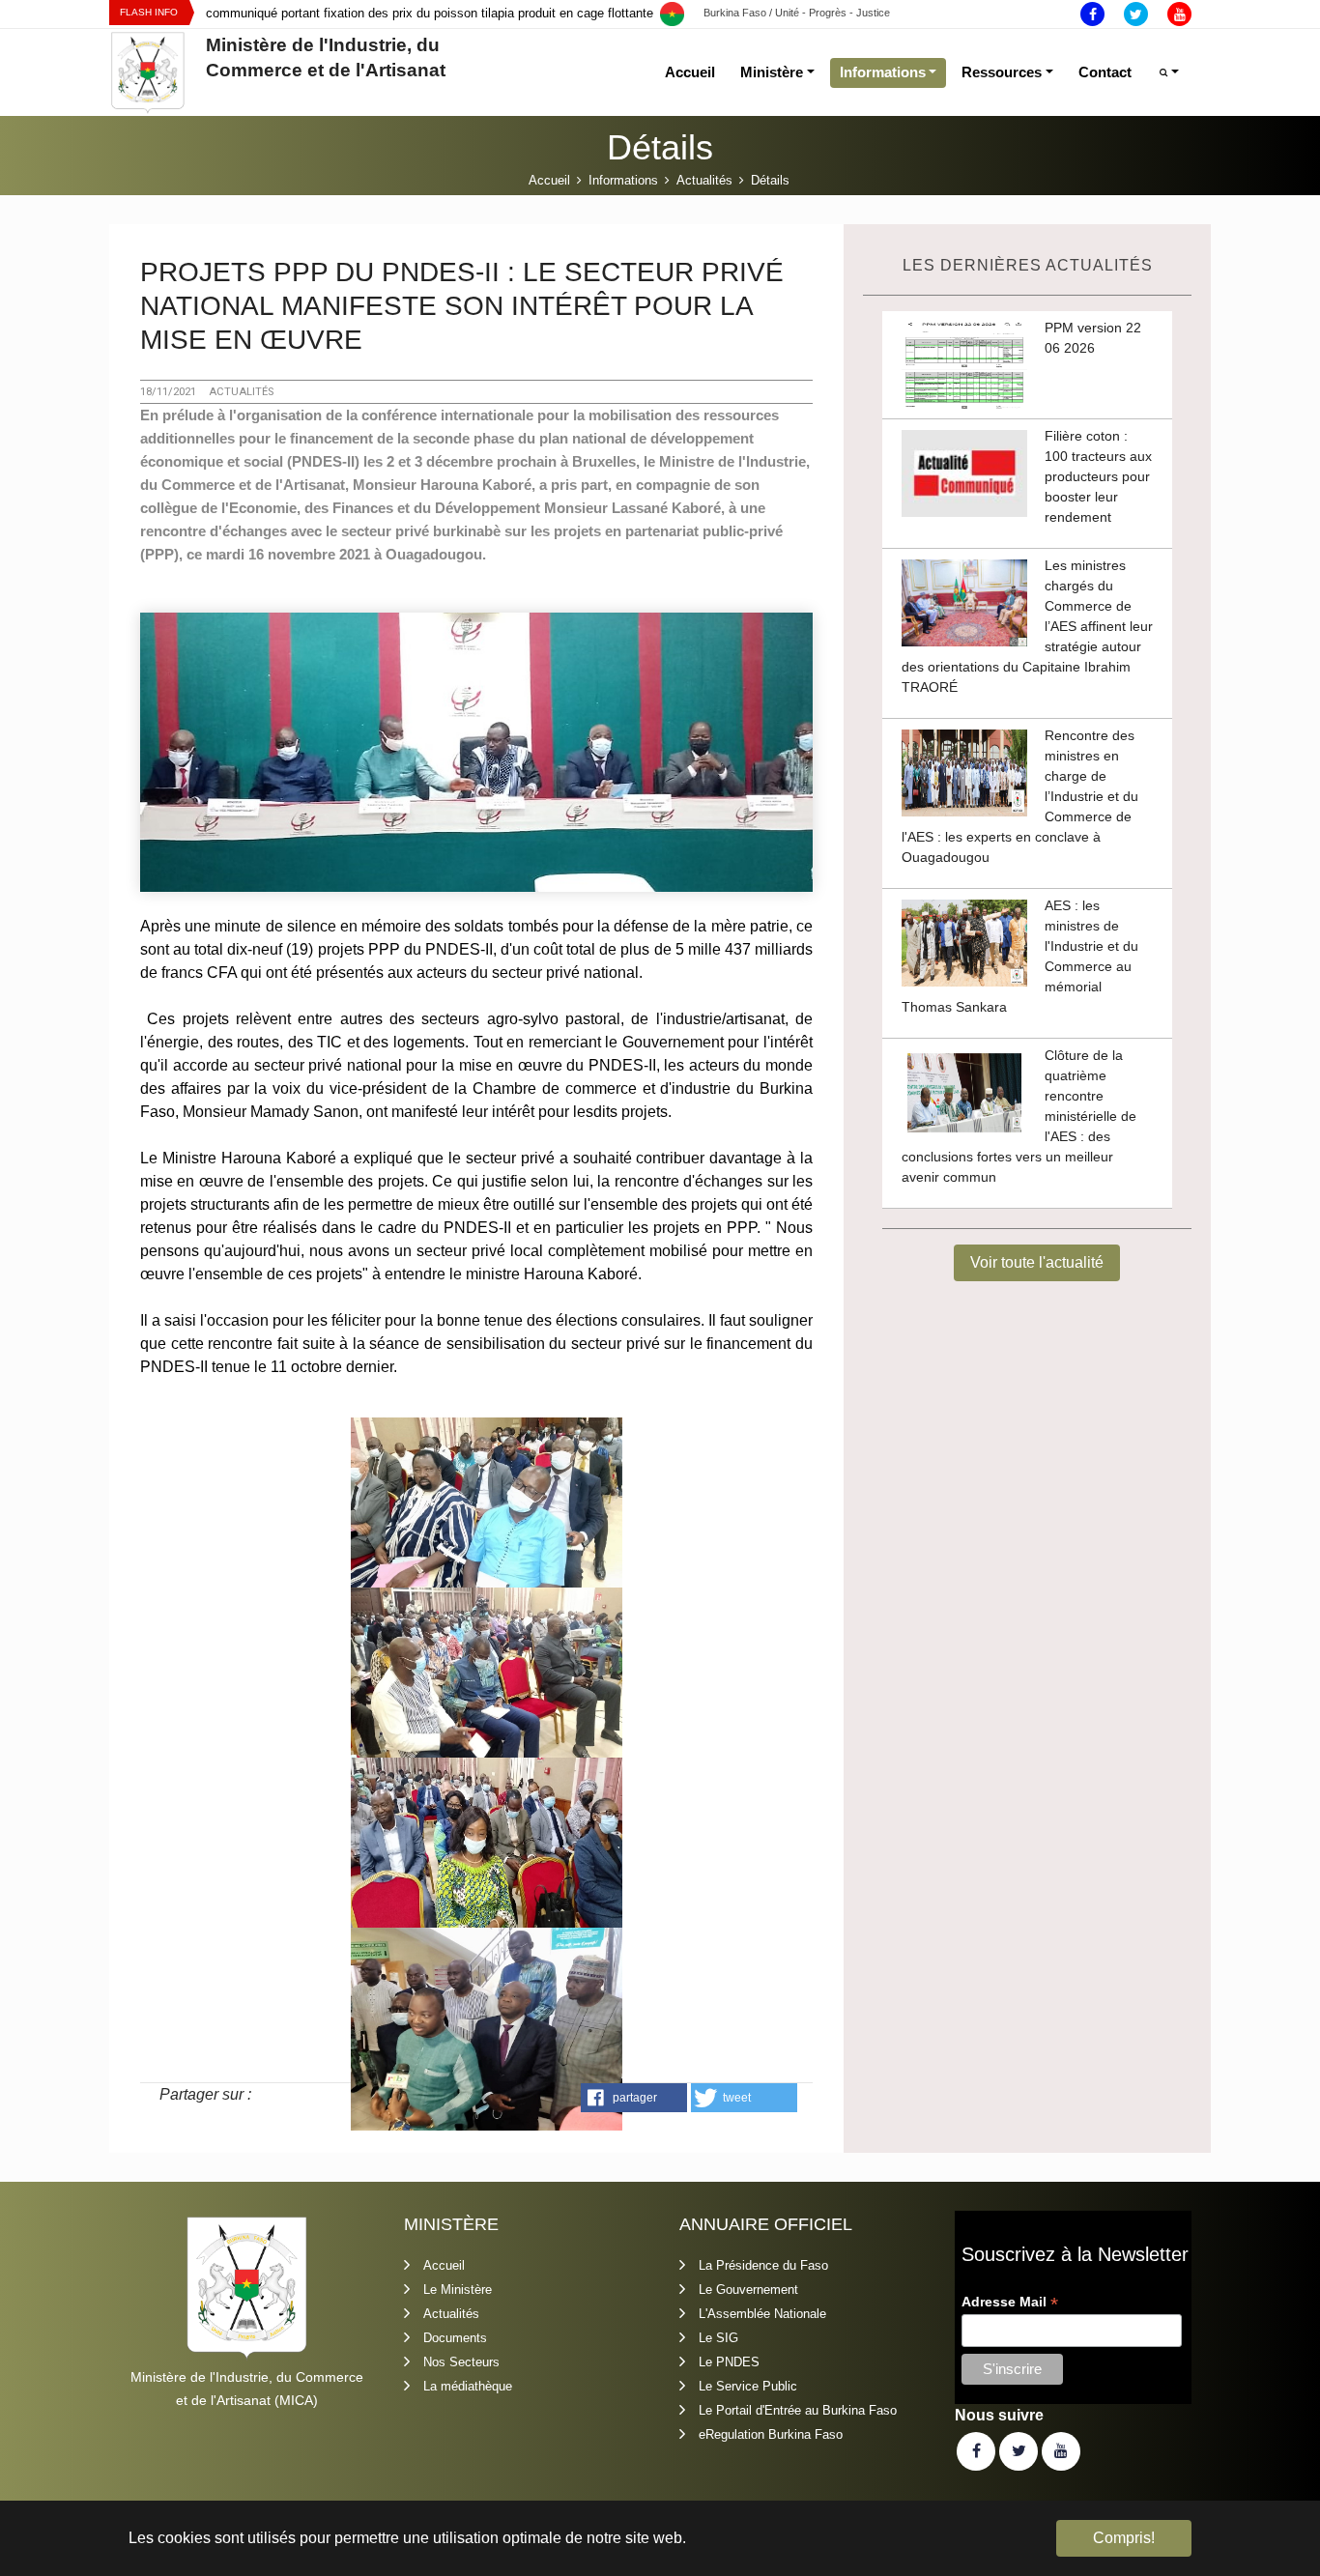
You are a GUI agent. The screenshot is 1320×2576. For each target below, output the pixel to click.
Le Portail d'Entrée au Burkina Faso (798, 2410)
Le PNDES (729, 2362)
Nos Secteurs (461, 2362)
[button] (634, 2098)
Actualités (451, 2314)
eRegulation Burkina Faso (771, 2434)
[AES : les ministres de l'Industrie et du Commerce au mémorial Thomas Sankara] (964, 942)
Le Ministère (458, 2290)
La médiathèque (468, 2386)
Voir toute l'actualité (1037, 1262)
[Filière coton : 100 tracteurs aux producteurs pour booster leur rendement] (964, 473)
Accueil (444, 2265)
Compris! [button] (1124, 2538)
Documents (455, 2338)
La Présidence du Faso (763, 2265)
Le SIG (718, 2338)
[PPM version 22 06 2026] (964, 364)
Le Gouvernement (748, 2290)
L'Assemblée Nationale (762, 2314)
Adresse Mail (1010, 2302)
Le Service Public (748, 2386)
